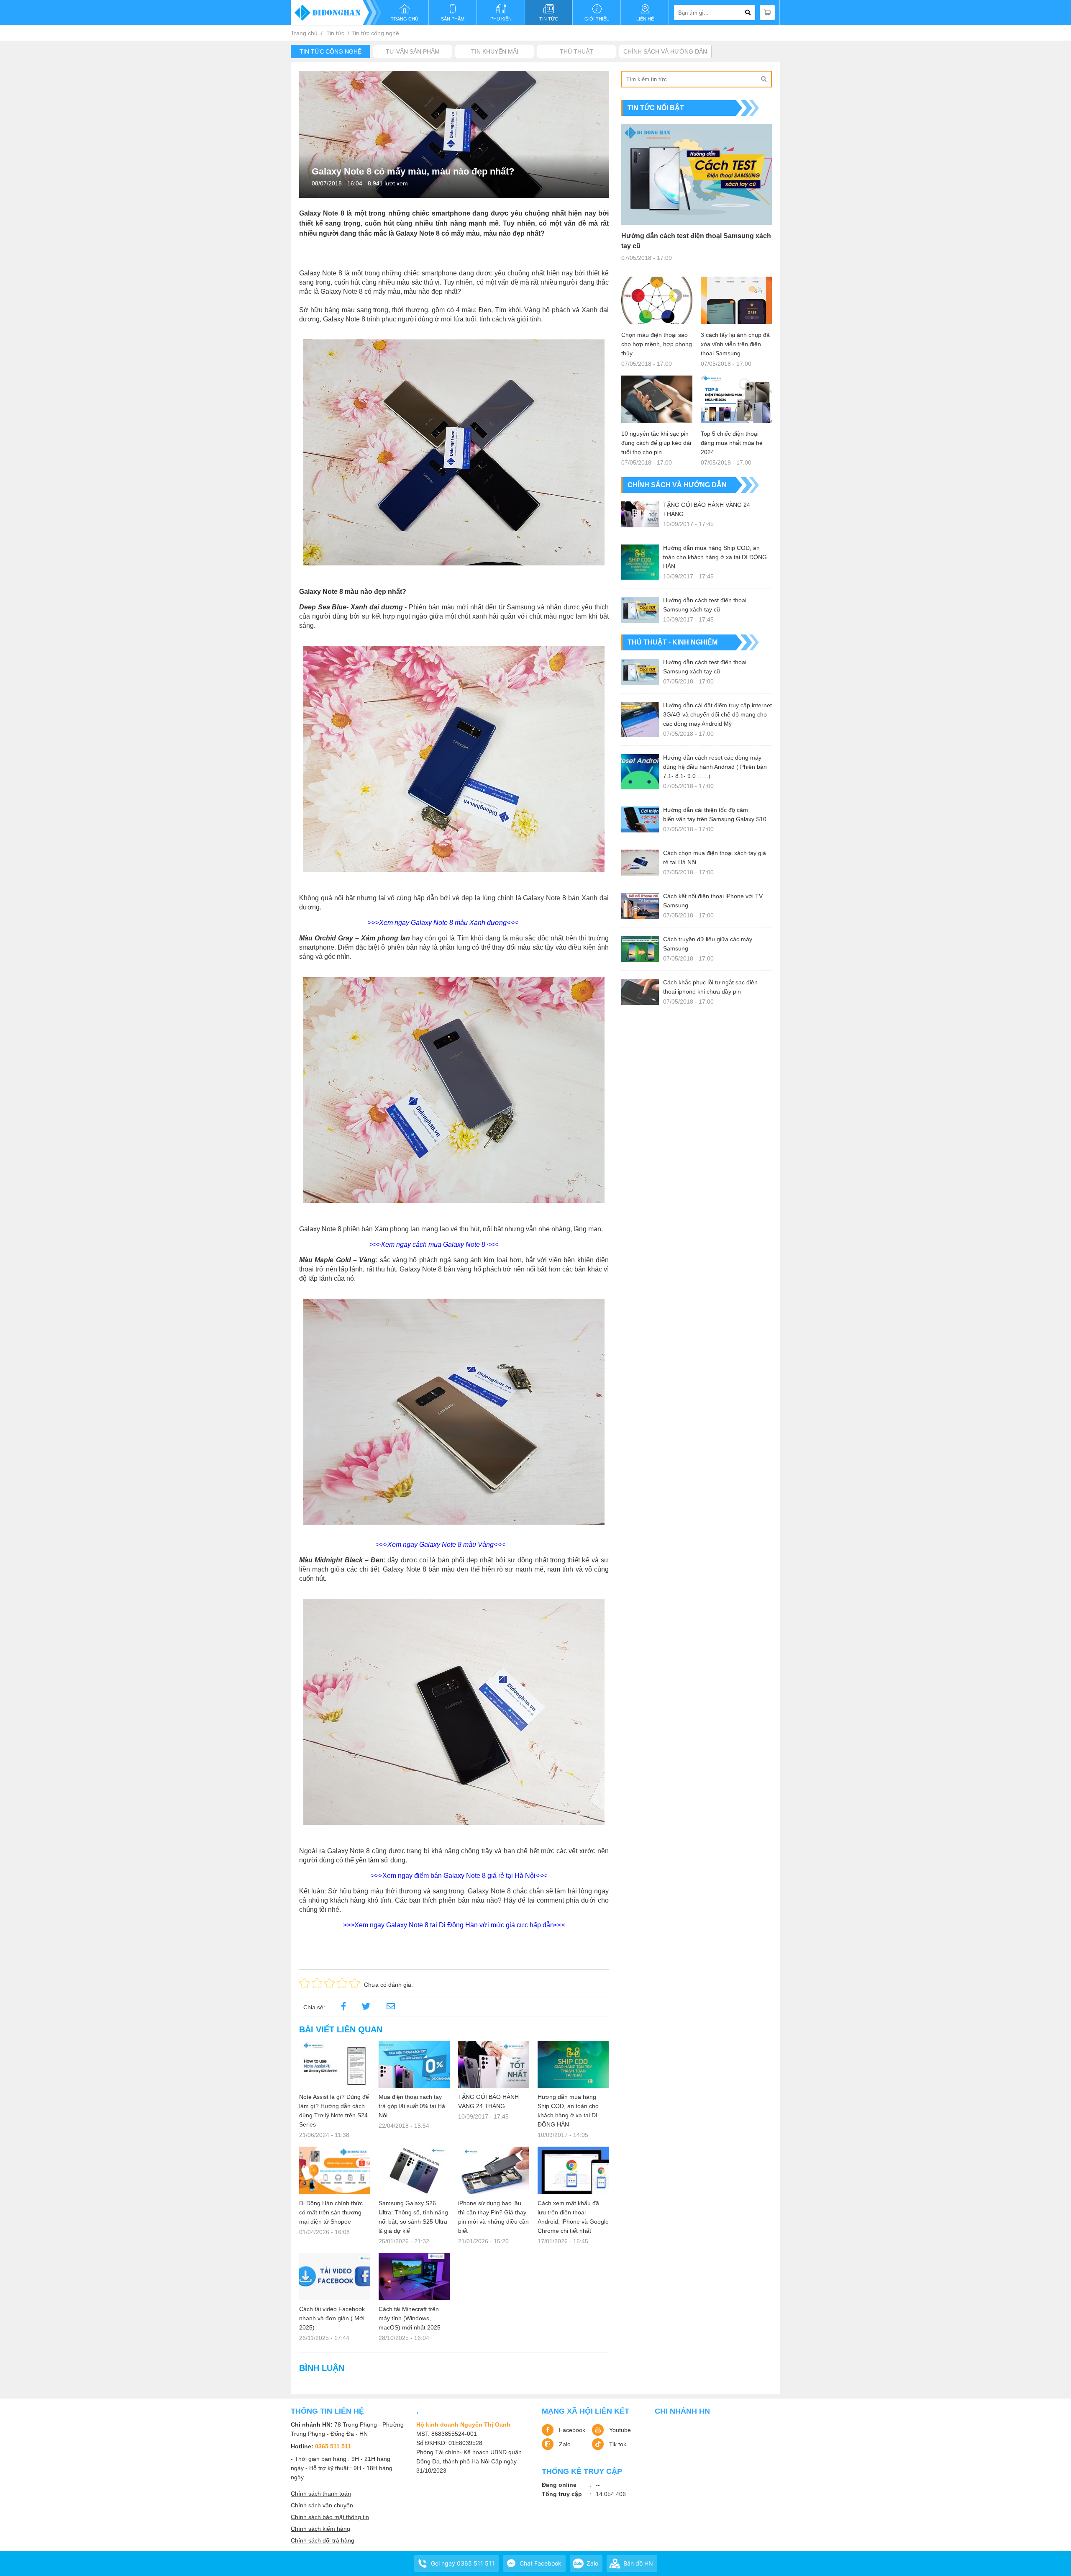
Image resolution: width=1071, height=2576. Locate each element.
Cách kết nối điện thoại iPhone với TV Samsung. (713, 901)
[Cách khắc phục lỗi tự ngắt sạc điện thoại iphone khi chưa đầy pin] (640, 992)
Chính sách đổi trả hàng (323, 2540)
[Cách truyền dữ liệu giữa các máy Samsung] (640, 949)
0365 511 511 (333, 2446)
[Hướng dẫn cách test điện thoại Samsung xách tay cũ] (697, 175)
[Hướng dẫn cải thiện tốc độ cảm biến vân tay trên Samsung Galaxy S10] (640, 819)
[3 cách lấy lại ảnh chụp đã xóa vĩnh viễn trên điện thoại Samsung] (736, 300)
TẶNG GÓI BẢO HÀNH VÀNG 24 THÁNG (488, 2101)
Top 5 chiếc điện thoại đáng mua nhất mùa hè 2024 (732, 443)
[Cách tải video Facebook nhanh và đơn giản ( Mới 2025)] (335, 2277)
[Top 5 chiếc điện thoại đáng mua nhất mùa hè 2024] (736, 399)
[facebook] (343, 2007)
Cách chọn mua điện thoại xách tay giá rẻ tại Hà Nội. (715, 858)
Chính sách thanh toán (321, 2494)
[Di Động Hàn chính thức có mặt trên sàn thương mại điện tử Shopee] (335, 2170)
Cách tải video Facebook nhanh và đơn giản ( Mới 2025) (332, 2318)
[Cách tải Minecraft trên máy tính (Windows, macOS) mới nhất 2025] (414, 2277)
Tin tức (335, 33)
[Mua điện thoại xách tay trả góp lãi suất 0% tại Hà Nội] (414, 2064)
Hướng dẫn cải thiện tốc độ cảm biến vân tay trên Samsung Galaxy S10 (715, 814)
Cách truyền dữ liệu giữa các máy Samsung (708, 944)
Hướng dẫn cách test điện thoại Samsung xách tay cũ (696, 241)
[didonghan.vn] (336, 13)
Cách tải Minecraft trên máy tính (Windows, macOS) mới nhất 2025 (410, 2318)
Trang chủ (304, 33)
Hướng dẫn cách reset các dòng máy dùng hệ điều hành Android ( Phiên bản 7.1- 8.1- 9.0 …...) (715, 767)
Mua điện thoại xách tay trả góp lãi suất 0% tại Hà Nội (412, 2106)
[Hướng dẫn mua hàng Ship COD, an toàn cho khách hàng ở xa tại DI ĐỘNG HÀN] (573, 2064)
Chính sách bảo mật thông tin (330, 2517)
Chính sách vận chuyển (322, 2505)
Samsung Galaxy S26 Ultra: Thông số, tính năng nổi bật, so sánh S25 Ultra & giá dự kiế (413, 2217)
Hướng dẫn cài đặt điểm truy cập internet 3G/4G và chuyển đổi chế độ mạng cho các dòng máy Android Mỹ (717, 714)
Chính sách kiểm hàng (320, 2529)
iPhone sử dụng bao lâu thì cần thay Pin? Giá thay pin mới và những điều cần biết (493, 2217)
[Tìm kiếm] (764, 79)
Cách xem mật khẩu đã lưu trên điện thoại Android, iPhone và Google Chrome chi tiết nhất (573, 2217)
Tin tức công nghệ (375, 33)
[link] (391, 2007)
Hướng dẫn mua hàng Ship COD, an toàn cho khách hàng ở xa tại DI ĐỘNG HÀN (568, 2111)
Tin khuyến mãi (495, 51)
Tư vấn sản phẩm (413, 51)
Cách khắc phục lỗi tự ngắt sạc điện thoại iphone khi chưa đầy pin (710, 987)
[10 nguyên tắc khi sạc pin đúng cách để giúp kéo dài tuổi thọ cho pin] (657, 399)
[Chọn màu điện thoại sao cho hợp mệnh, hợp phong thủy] (657, 300)
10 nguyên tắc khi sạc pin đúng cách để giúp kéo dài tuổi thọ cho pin (656, 443)
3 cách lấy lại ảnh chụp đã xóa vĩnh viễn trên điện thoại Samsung (735, 344)
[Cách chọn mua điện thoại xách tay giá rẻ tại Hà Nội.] (640, 863)
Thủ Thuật (576, 51)
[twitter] (366, 2007)
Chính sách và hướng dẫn (665, 51)
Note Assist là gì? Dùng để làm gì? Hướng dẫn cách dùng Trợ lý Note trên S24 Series (334, 2111)
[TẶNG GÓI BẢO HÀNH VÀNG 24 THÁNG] (494, 2064)
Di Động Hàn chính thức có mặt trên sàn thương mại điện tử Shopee (331, 2212)
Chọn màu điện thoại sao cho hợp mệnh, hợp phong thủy (657, 344)
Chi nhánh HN (682, 2411)
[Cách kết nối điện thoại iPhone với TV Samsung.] (640, 906)
